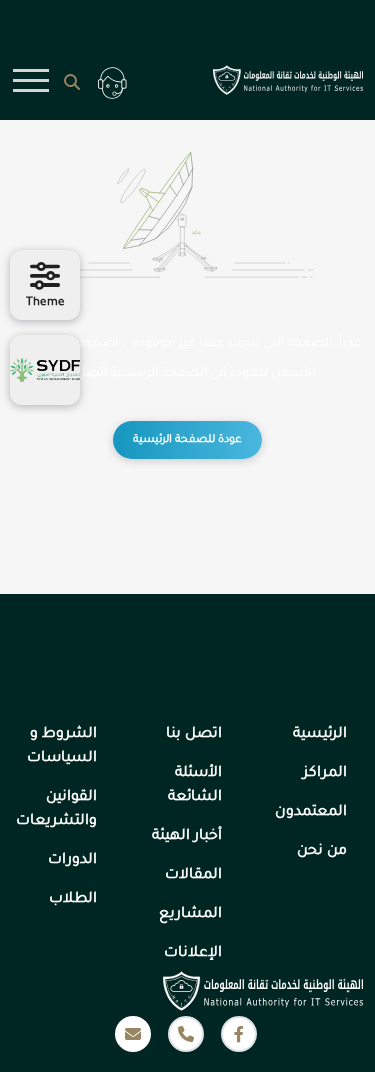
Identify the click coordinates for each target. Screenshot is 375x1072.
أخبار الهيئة (187, 837)
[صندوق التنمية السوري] (45, 370)
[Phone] (186, 1034)
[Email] (133, 1034)
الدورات (72, 861)
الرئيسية (320, 735)
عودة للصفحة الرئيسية (187, 440)
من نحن (322, 852)
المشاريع (190, 915)
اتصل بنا (85, 374)
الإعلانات (193, 954)
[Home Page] (282, 80)
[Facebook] (239, 1034)
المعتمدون (311, 813)
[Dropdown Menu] (31, 81)
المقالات (193, 876)
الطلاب (73, 900)
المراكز (325, 774)
